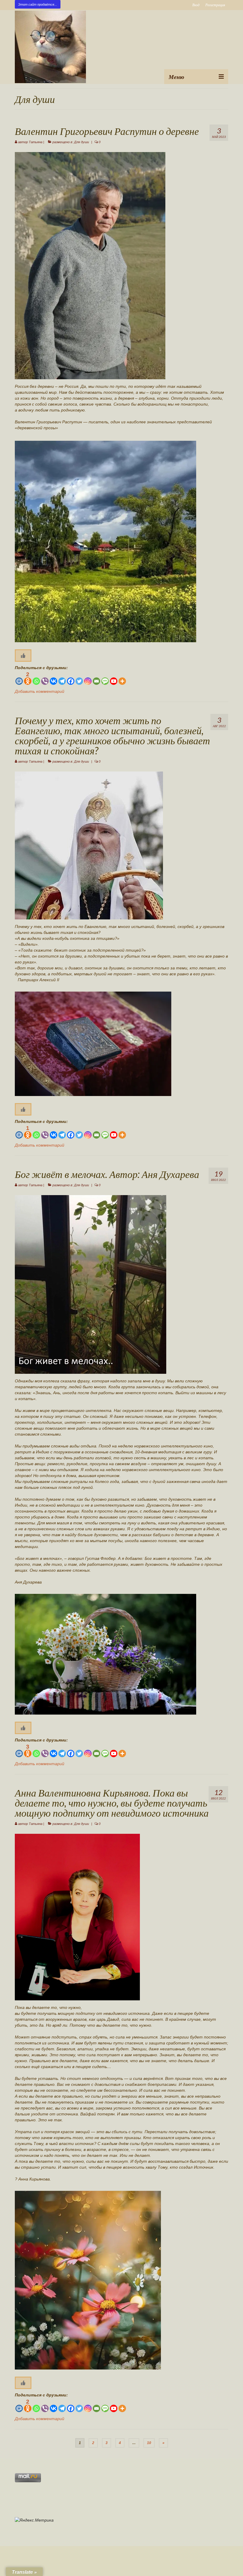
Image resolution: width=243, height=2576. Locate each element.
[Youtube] (114, 678)
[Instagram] (88, 678)
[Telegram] (62, 678)
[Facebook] (71, 678)
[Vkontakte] (53, 678)
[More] (122, 678)
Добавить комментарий (40, 691)
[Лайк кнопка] (23, 656)
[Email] (96, 678)
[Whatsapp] (36, 678)
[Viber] (45, 678)
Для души (81, 142)
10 (149, 2443)
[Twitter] (79, 678)
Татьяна (36, 142)
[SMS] (105, 678)
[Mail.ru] (19, 678)
